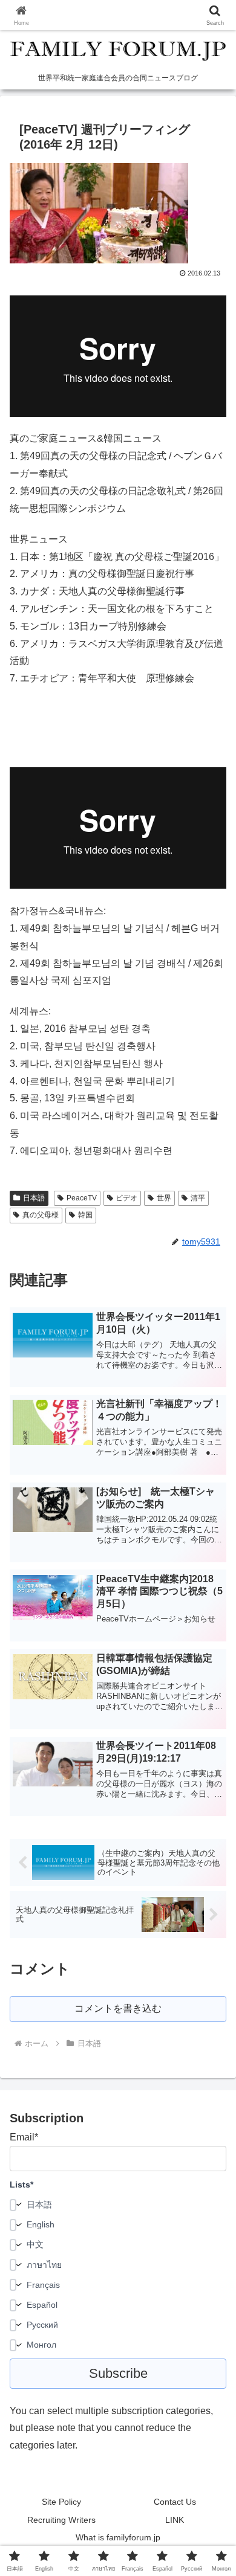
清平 (198, 1198)
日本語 (34, 1198)
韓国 (85, 1215)
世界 (164, 1198)
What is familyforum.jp (118, 2537)
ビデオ (126, 1198)
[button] (212, 1868)
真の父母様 (41, 1215)
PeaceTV (82, 1198)
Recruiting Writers (61, 2520)
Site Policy (61, 2502)
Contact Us (175, 2502)
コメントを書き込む (118, 2008)
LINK (175, 2520)
